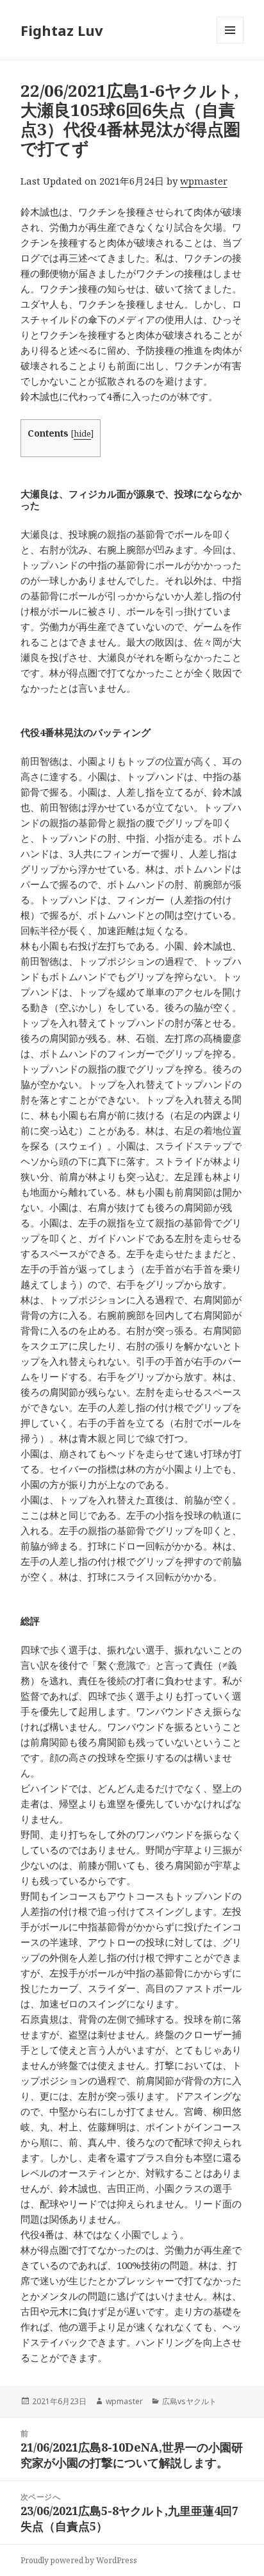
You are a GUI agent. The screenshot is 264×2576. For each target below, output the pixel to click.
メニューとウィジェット (230, 43)
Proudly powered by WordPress (79, 2560)
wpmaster (204, 181)
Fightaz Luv (62, 30)
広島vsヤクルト (189, 2401)
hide (82, 433)
